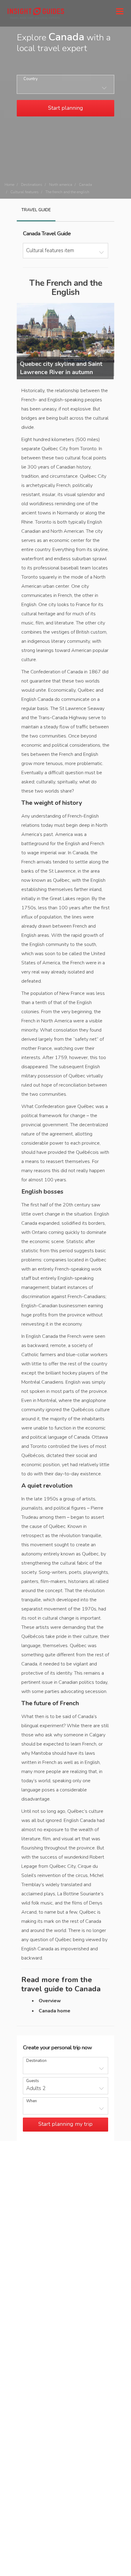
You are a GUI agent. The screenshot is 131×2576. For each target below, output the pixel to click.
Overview (50, 2001)
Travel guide (36, 210)
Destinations (32, 185)
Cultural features (25, 192)
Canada (85, 185)
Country (31, 79)
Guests (33, 2081)
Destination (36, 2061)
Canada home (55, 2011)
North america (61, 185)
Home (9, 185)
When (32, 2101)
